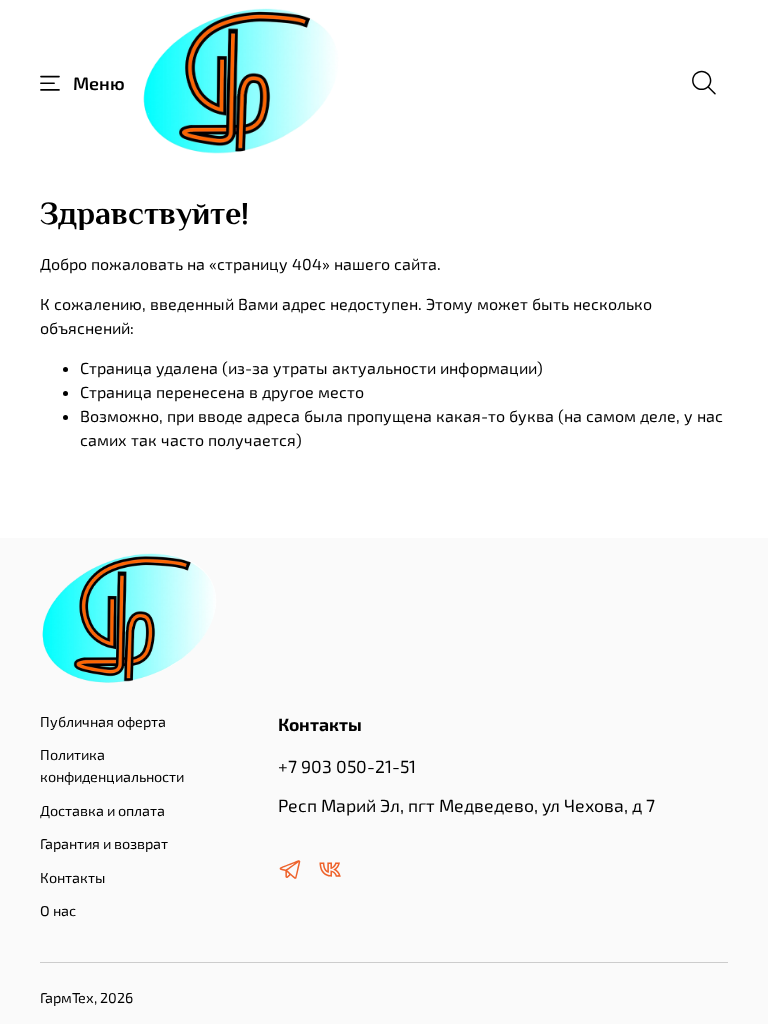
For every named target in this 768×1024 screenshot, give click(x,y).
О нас (58, 910)
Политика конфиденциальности (112, 765)
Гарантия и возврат (104, 843)
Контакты (72, 877)
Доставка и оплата (102, 810)
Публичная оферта (103, 721)
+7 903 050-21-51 (347, 766)
